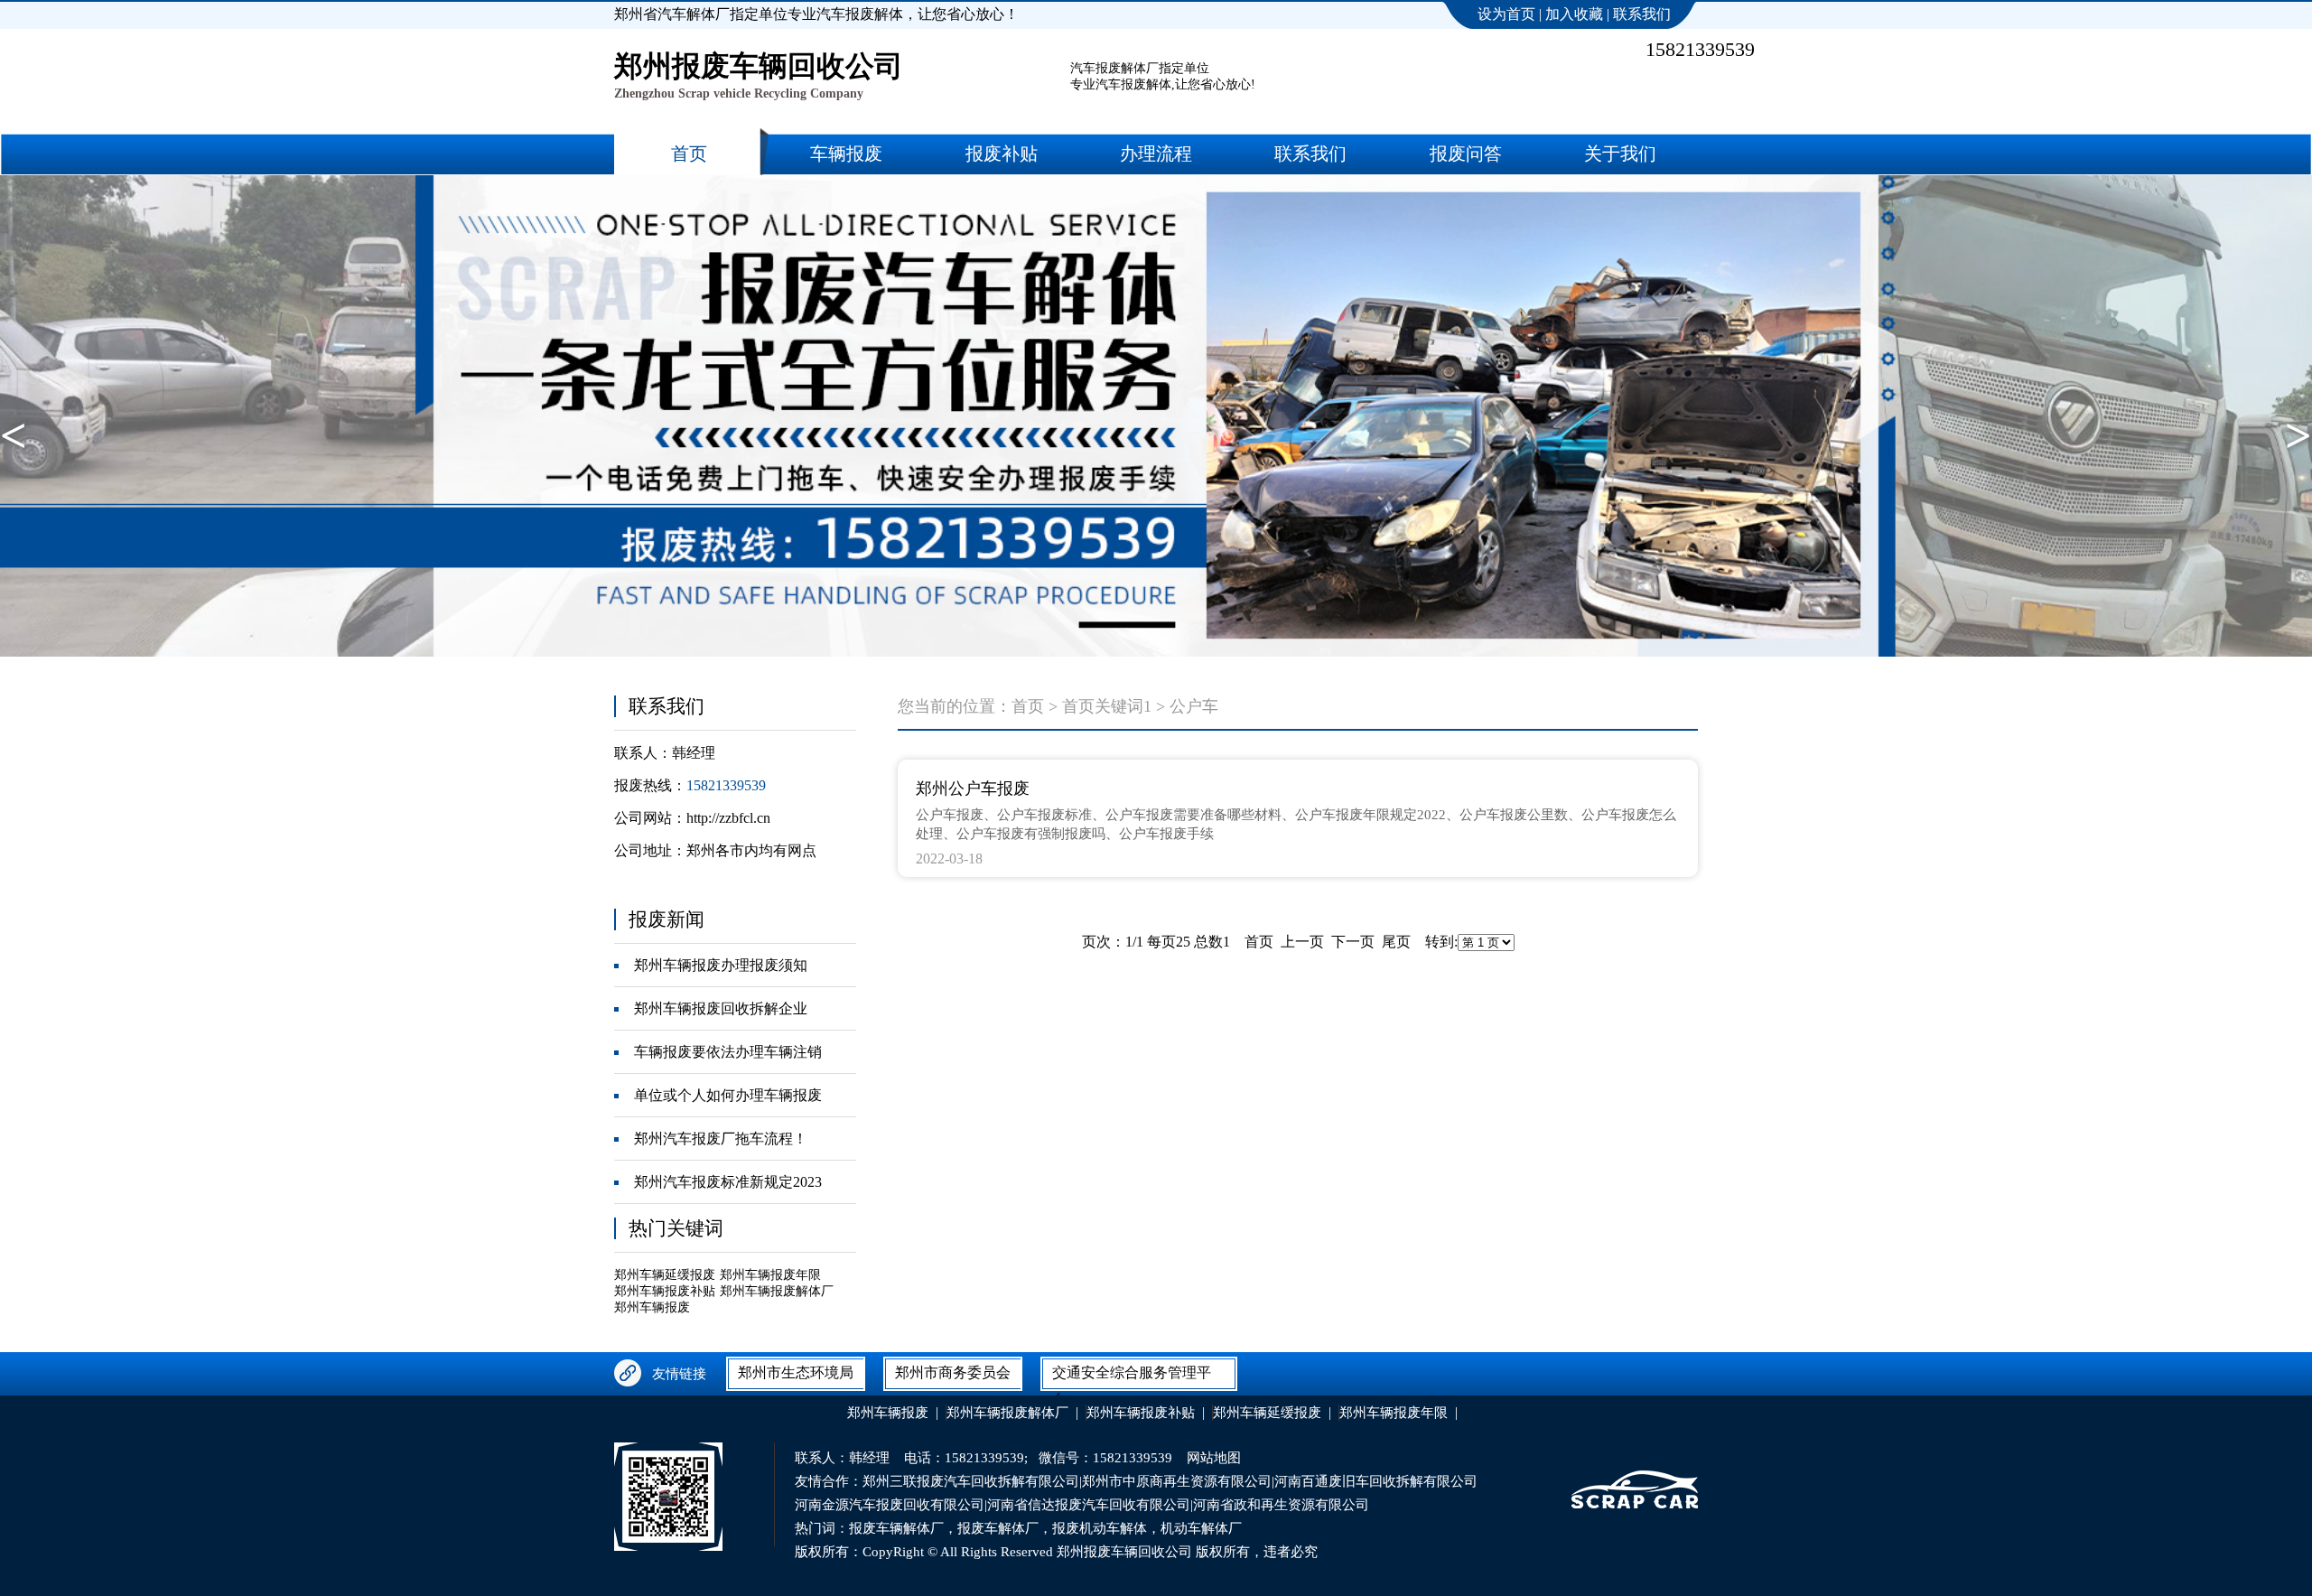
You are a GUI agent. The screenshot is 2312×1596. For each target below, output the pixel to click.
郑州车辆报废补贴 (665, 1291)
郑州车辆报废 (652, 1307)
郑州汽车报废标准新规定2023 (728, 1182)
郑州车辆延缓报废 (665, 1275)
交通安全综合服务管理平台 (1132, 1377)
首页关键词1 (1107, 706)
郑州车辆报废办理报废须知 (721, 965)
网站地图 (1214, 1458)
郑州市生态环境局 (796, 1372)
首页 (1028, 706)
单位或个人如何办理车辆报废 (728, 1095)
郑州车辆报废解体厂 (777, 1291)
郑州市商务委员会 (953, 1372)
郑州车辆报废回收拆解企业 (721, 1008)
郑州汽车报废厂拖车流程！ (721, 1139)
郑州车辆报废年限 (770, 1275)
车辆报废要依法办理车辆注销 (728, 1052)
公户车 (1194, 706)
